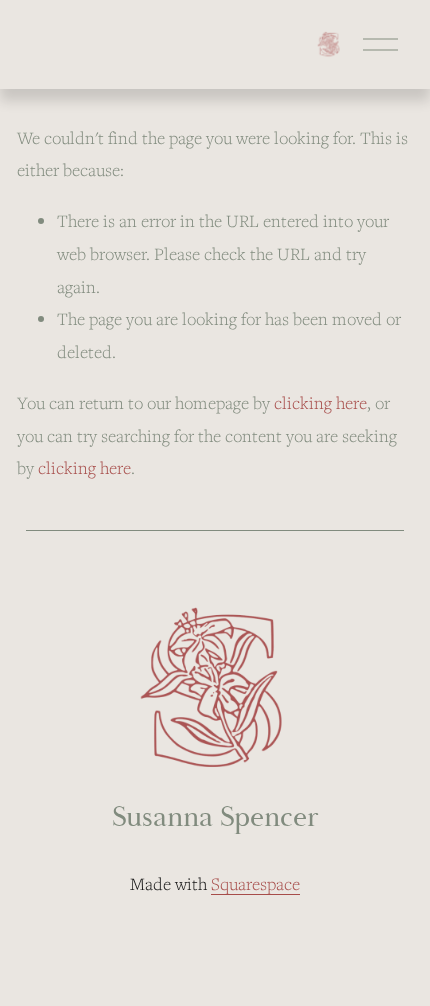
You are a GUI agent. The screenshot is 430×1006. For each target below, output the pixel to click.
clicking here (320, 402)
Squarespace (255, 883)
